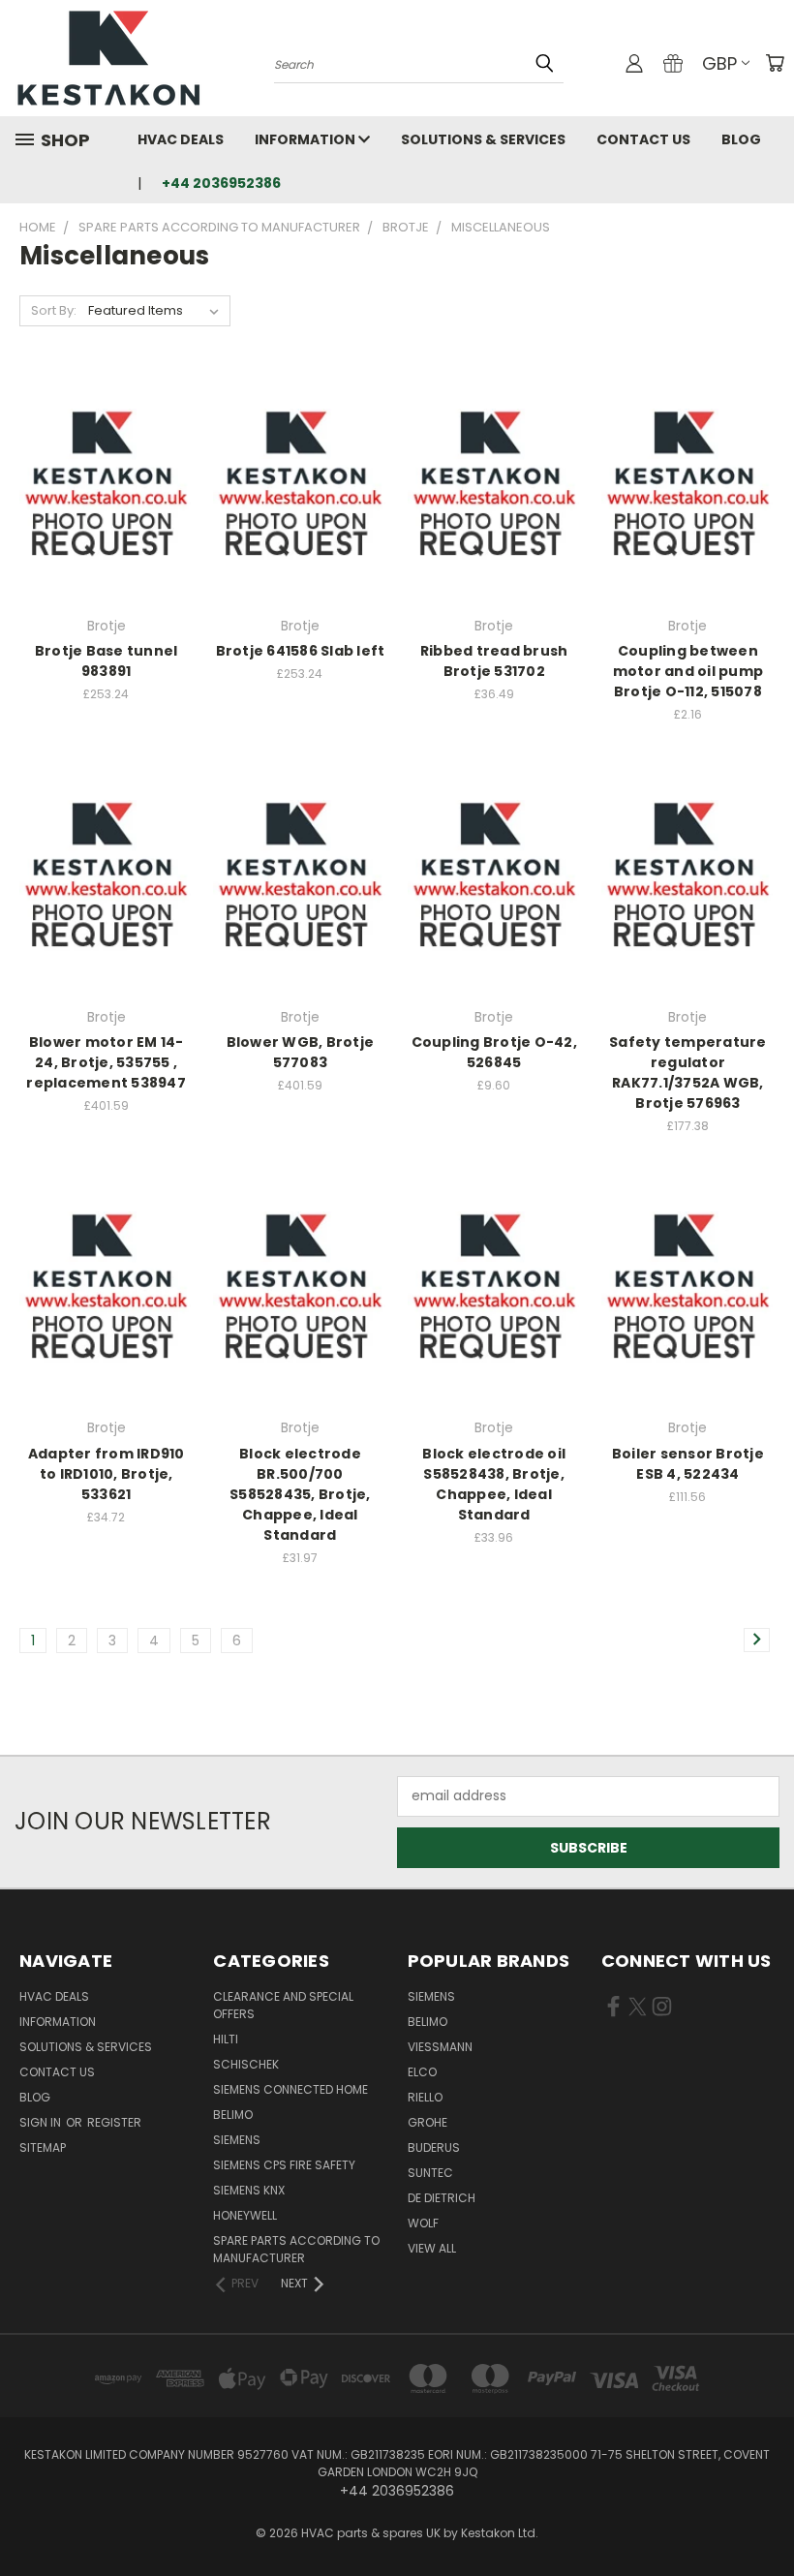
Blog (741, 139)
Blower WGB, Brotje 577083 (301, 1052)
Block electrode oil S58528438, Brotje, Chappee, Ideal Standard (494, 1484)
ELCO (422, 2072)
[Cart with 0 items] (775, 63)
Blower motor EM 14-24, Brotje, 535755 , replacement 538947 (106, 1062)
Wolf (423, 2223)
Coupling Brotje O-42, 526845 (494, 1052)
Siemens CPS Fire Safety (284, 2165)
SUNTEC (430, 2173)
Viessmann (440, 2047)
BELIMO (233, 2115)
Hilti (226, 2039)
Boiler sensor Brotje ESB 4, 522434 (688, 1464)
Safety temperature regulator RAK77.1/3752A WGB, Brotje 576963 (688, 1073)
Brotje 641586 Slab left (301, 651)
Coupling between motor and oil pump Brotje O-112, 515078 (688, 671)
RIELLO (425, 2097)
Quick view (107, 448)
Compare (100, 486)
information (306, 139)
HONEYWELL (245, 2215)
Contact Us (643, 139)
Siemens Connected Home (290, 2089)
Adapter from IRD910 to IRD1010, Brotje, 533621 (107, 1474)
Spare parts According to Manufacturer (296, 2249)
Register (114, 2122)
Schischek (246, 2064)
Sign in (42, 2122)
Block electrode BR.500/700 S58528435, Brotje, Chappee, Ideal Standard (300, 1494)
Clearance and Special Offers (283, 2005)
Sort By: (54, 310)
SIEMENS (237, 2140)
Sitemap (43, 2147)
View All (432, 2248)
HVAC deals (181, 139)
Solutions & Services (483, 139)
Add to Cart (106, 521)
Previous (764, 2515)
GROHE (428, 2122)
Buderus (434, 2147)
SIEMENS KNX (249, 2190)
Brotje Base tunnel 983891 (107, 661)
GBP (719, 63)
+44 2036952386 (221, 183)
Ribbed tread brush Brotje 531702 (494, 661)
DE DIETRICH (442, 2198)
